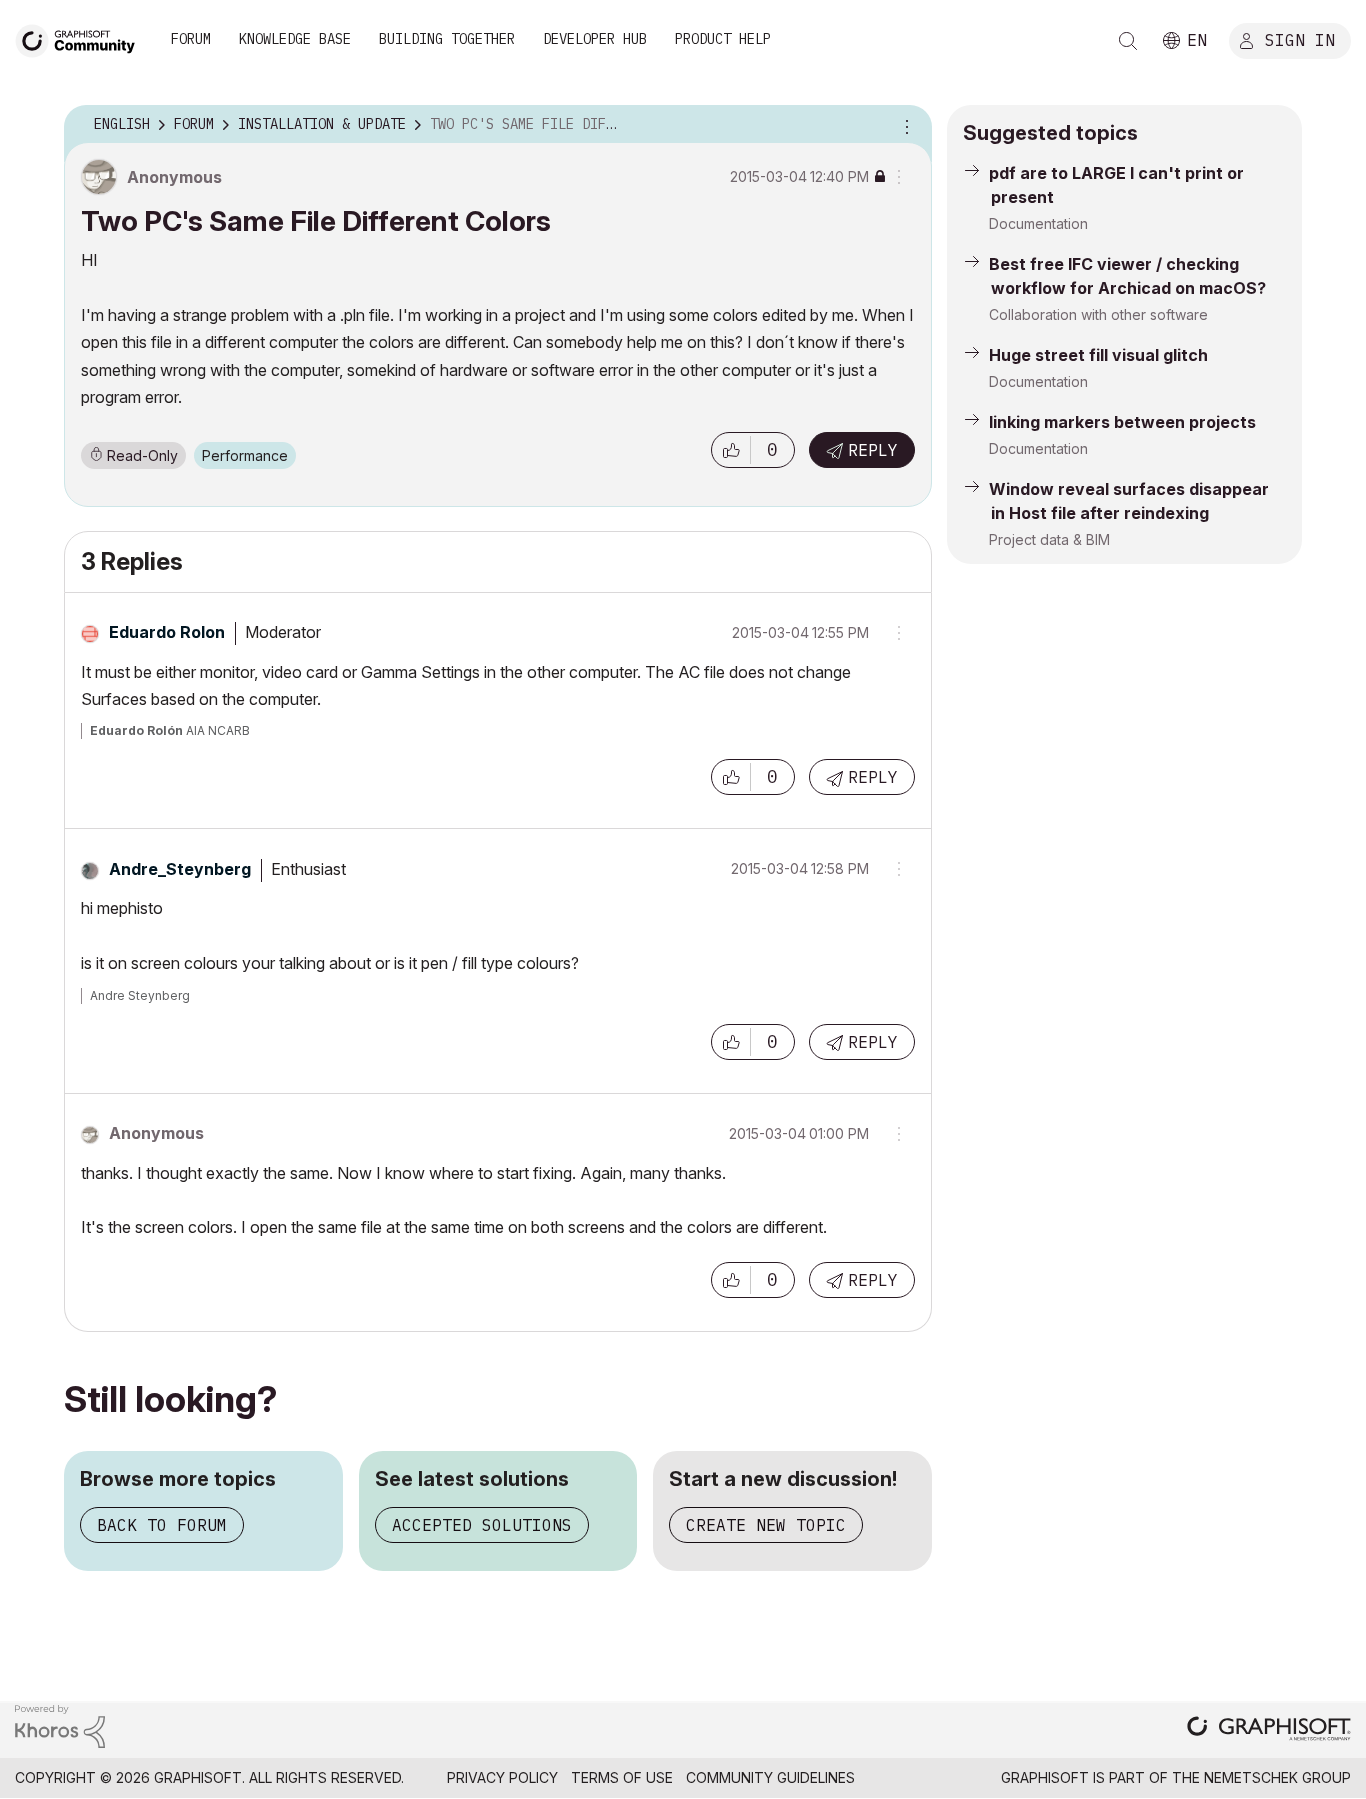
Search (1128, 41)
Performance (245, 455)
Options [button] (904, 125)
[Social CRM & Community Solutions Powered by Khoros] (60, 1724)
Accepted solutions (482, 1525)
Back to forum (162, 1525)
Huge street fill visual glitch (1098, 355)
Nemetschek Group (1277, 1777)
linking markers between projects (1122, 422)
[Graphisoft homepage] (1269, 1730)
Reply (873, 450)
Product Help (723, 39)
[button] (731, 450)
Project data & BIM (1049, 539)
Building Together (447, 39)
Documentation (1038, 223)
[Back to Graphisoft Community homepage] (82, 38)
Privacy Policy (502, 1777)
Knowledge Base (295, 39)
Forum (191, 39)
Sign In (1300, 39)
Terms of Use (622, 1777)
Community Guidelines (770, 1777)
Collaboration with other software (1098, 314)
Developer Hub (595, 39)
